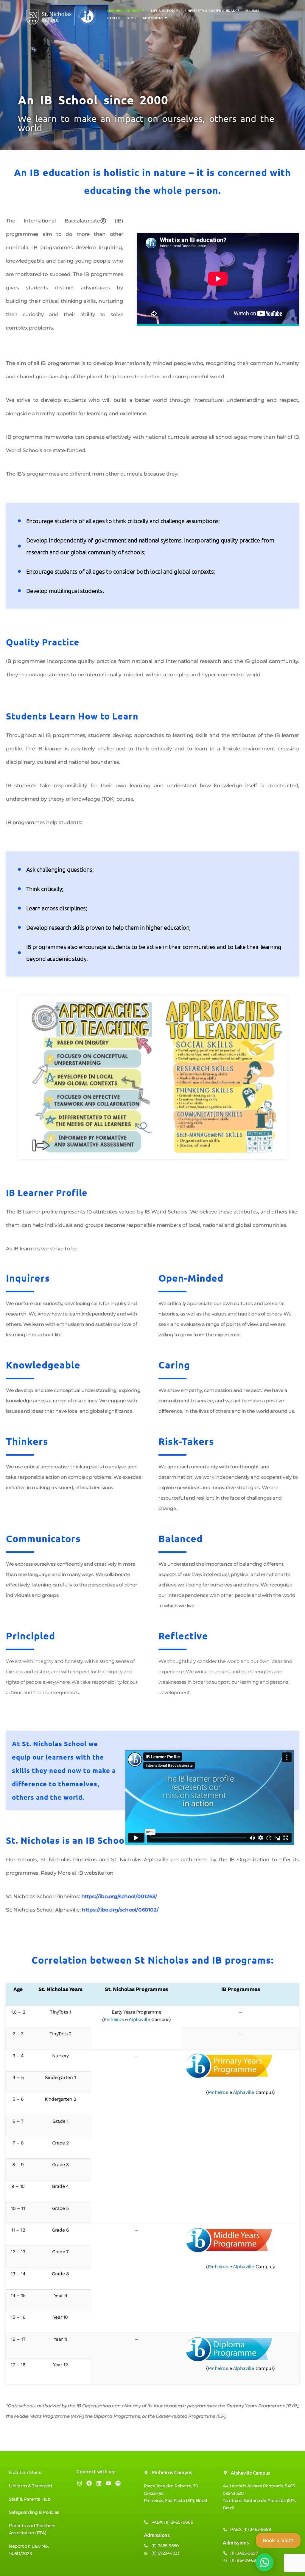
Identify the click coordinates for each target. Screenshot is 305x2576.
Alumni (253, 11)
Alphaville (139, 2019)
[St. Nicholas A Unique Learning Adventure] (61, 16)
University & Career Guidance (212, 11)
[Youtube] (108, 2483)
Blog (131, 18)
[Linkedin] (99, 2483)
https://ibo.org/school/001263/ (119, 1896)
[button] (143, 10)
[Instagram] (80, 2483)
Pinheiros (114, 2019)
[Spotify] (118, 2483)
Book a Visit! (278, 2540)
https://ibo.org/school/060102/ (120, 1910)
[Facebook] (89, 2483)
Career (113, 18)
